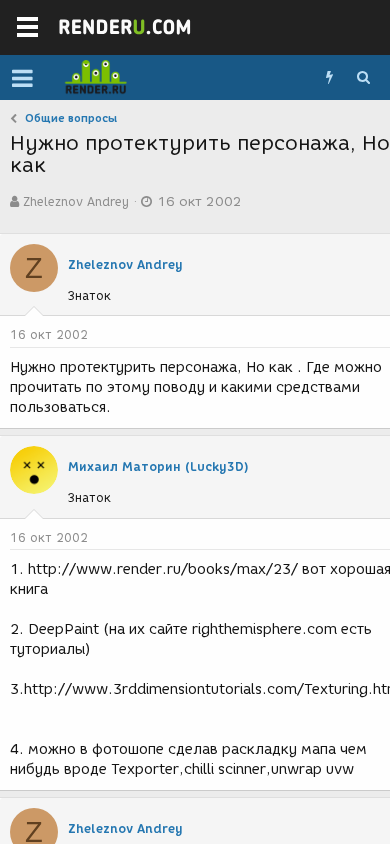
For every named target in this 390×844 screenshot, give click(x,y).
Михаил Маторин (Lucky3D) (158, 466)
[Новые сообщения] (329, 78)
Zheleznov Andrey (76, 201)
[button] (22, 78)
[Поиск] (363, 78)
